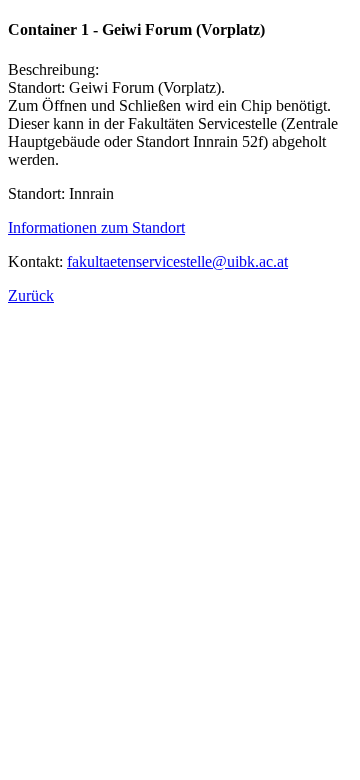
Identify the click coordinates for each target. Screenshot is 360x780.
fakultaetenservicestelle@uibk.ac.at (177, 261)
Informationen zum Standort (96, 227)
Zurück (31, 295)
